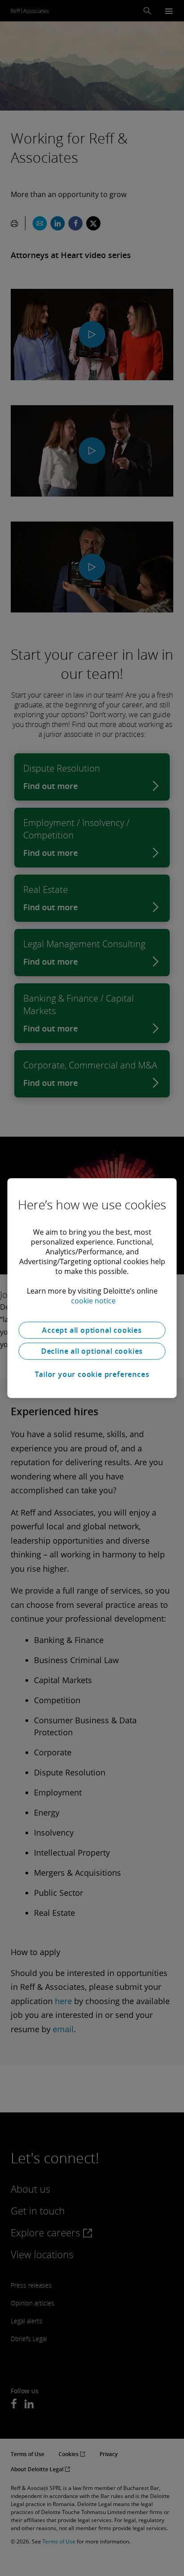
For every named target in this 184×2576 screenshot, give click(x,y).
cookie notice (93, 1301)
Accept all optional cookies (92, 1330)
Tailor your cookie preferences (92, 1374)
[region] (92, 1288)
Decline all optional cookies (92, 1351)
